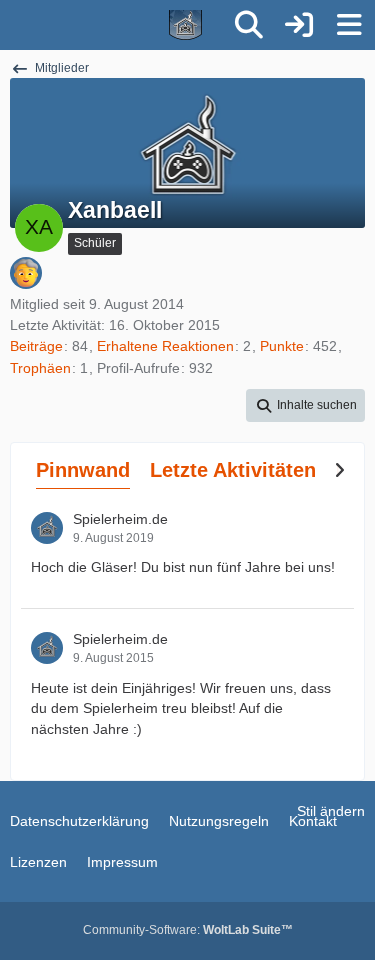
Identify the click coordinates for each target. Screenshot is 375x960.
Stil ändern (331, 811)
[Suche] (249, 25)
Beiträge (36, 346)
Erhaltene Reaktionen (165, 346)
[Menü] (349, 25)
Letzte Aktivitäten (233, 470)
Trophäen (40, 368)
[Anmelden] (299, 25)
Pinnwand (83, 470)
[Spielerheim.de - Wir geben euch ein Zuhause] (112, 25)
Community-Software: (188, 930)
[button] (305, 406)
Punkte (282, 346)
